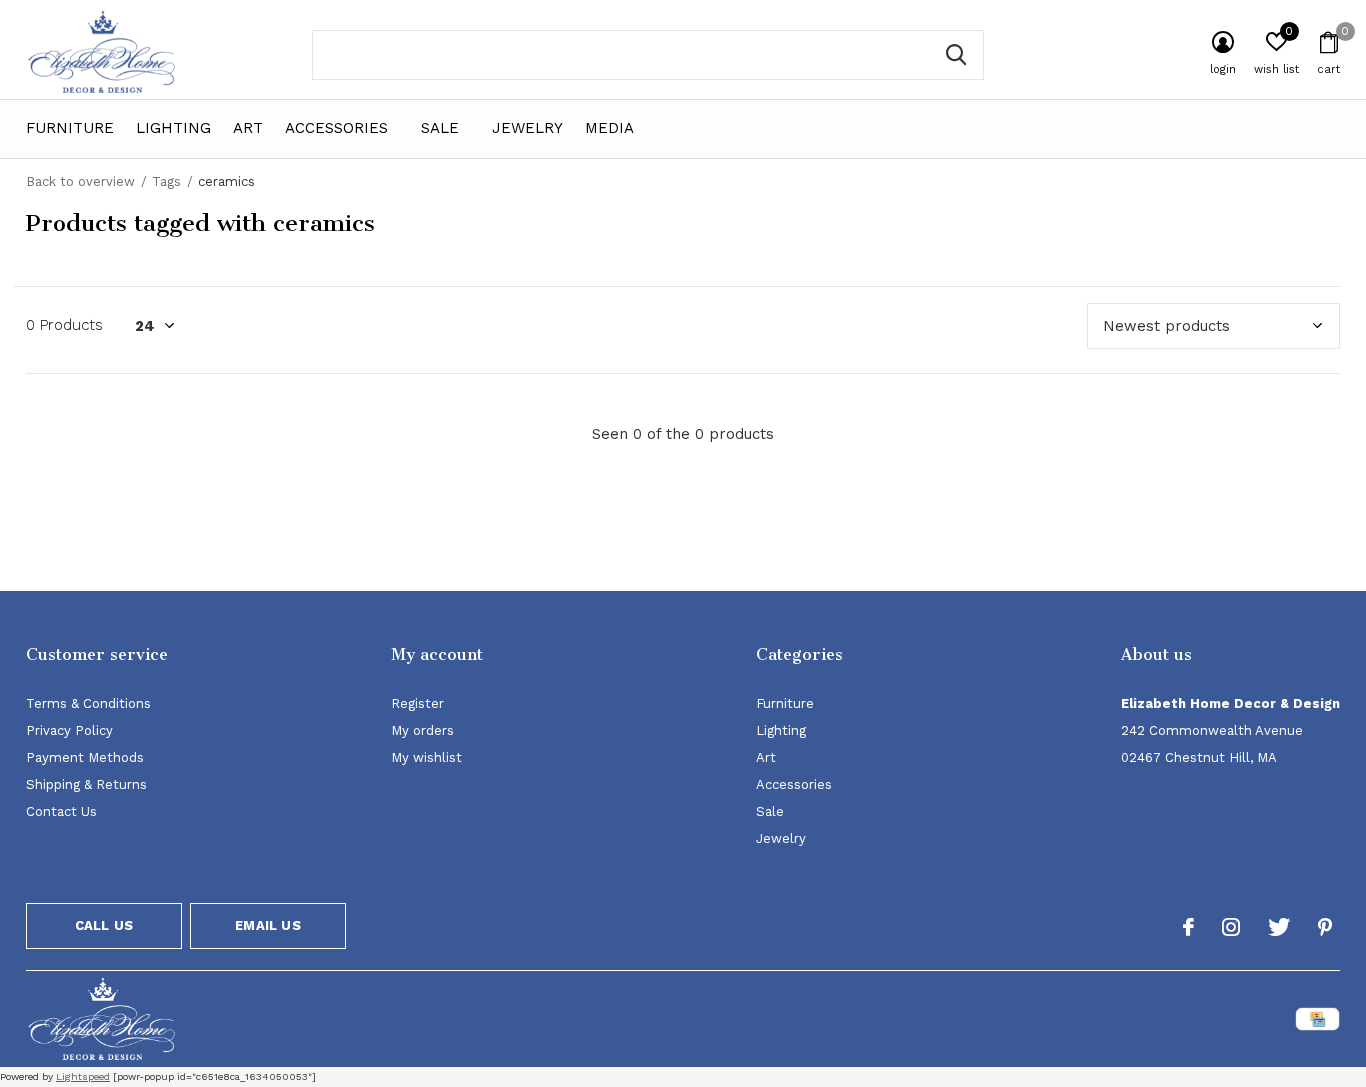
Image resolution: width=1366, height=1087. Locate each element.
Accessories (336, 128)
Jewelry (527, 128)
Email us (267, 925)
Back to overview (80, 181)
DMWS (781, 1022)
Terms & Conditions (88, 703)
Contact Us (61, 811)
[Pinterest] (1325, 927)
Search (956, 55)
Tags (166, 181)
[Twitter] (1279, 927)
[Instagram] (1231, 927)
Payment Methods (85, 757)
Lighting (173, 128)
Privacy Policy (69, 730)
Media (609, 128)
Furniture (70, 128)
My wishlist (426, 757)
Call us (104, 925)
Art (248, 128)
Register (417, 703)
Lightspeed (83, 1076)
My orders (422, 730)
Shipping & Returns (86, 784)
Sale (440, 128)
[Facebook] (1188, 927)
